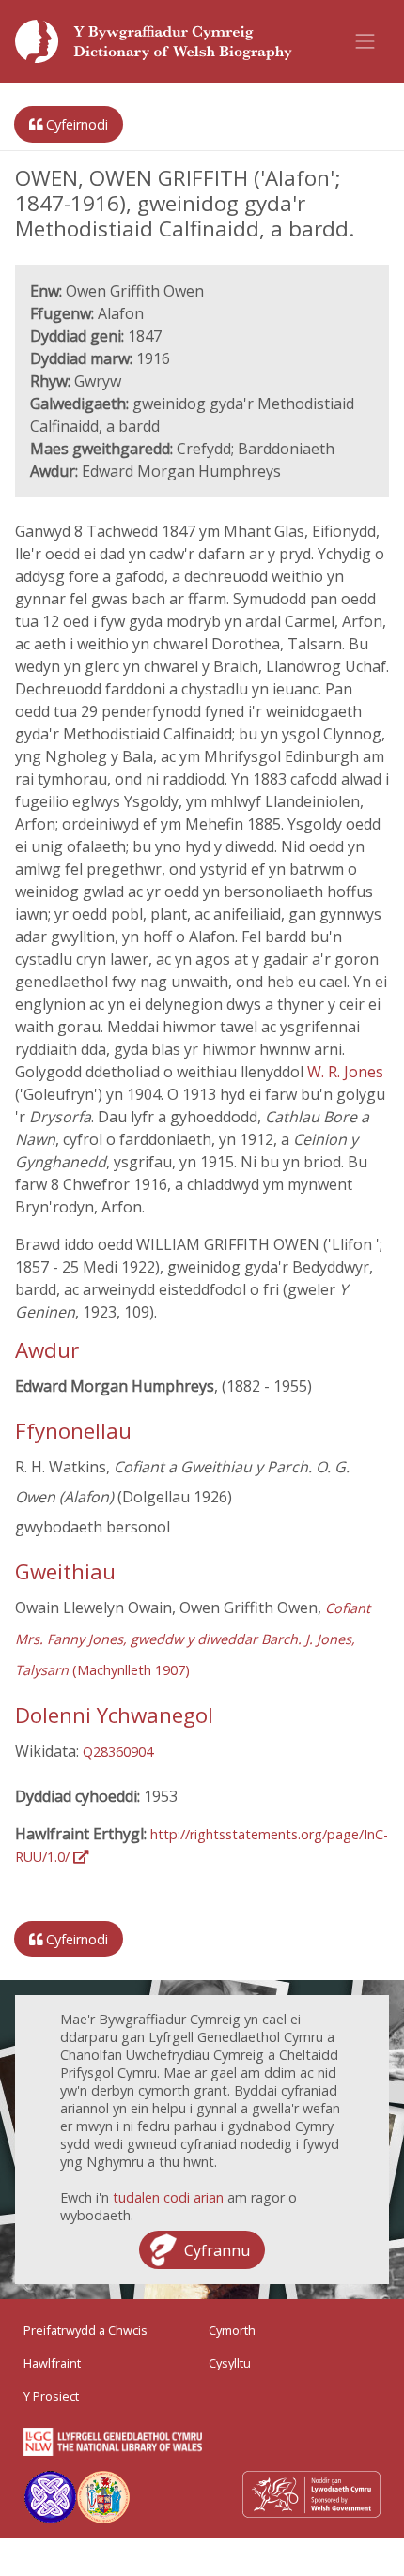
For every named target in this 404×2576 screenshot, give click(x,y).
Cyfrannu (217, 2250)
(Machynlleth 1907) (193, 1639)
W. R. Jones (345, 1072)
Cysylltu (230, 2363)
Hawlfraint (52, 2363)
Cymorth (232, 2330)
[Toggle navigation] (365, 41)
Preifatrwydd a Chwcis (85, 2330)
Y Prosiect (51, 2396)
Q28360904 (118, 1752)
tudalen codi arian (168, 2197)
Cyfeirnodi (75, 124)
